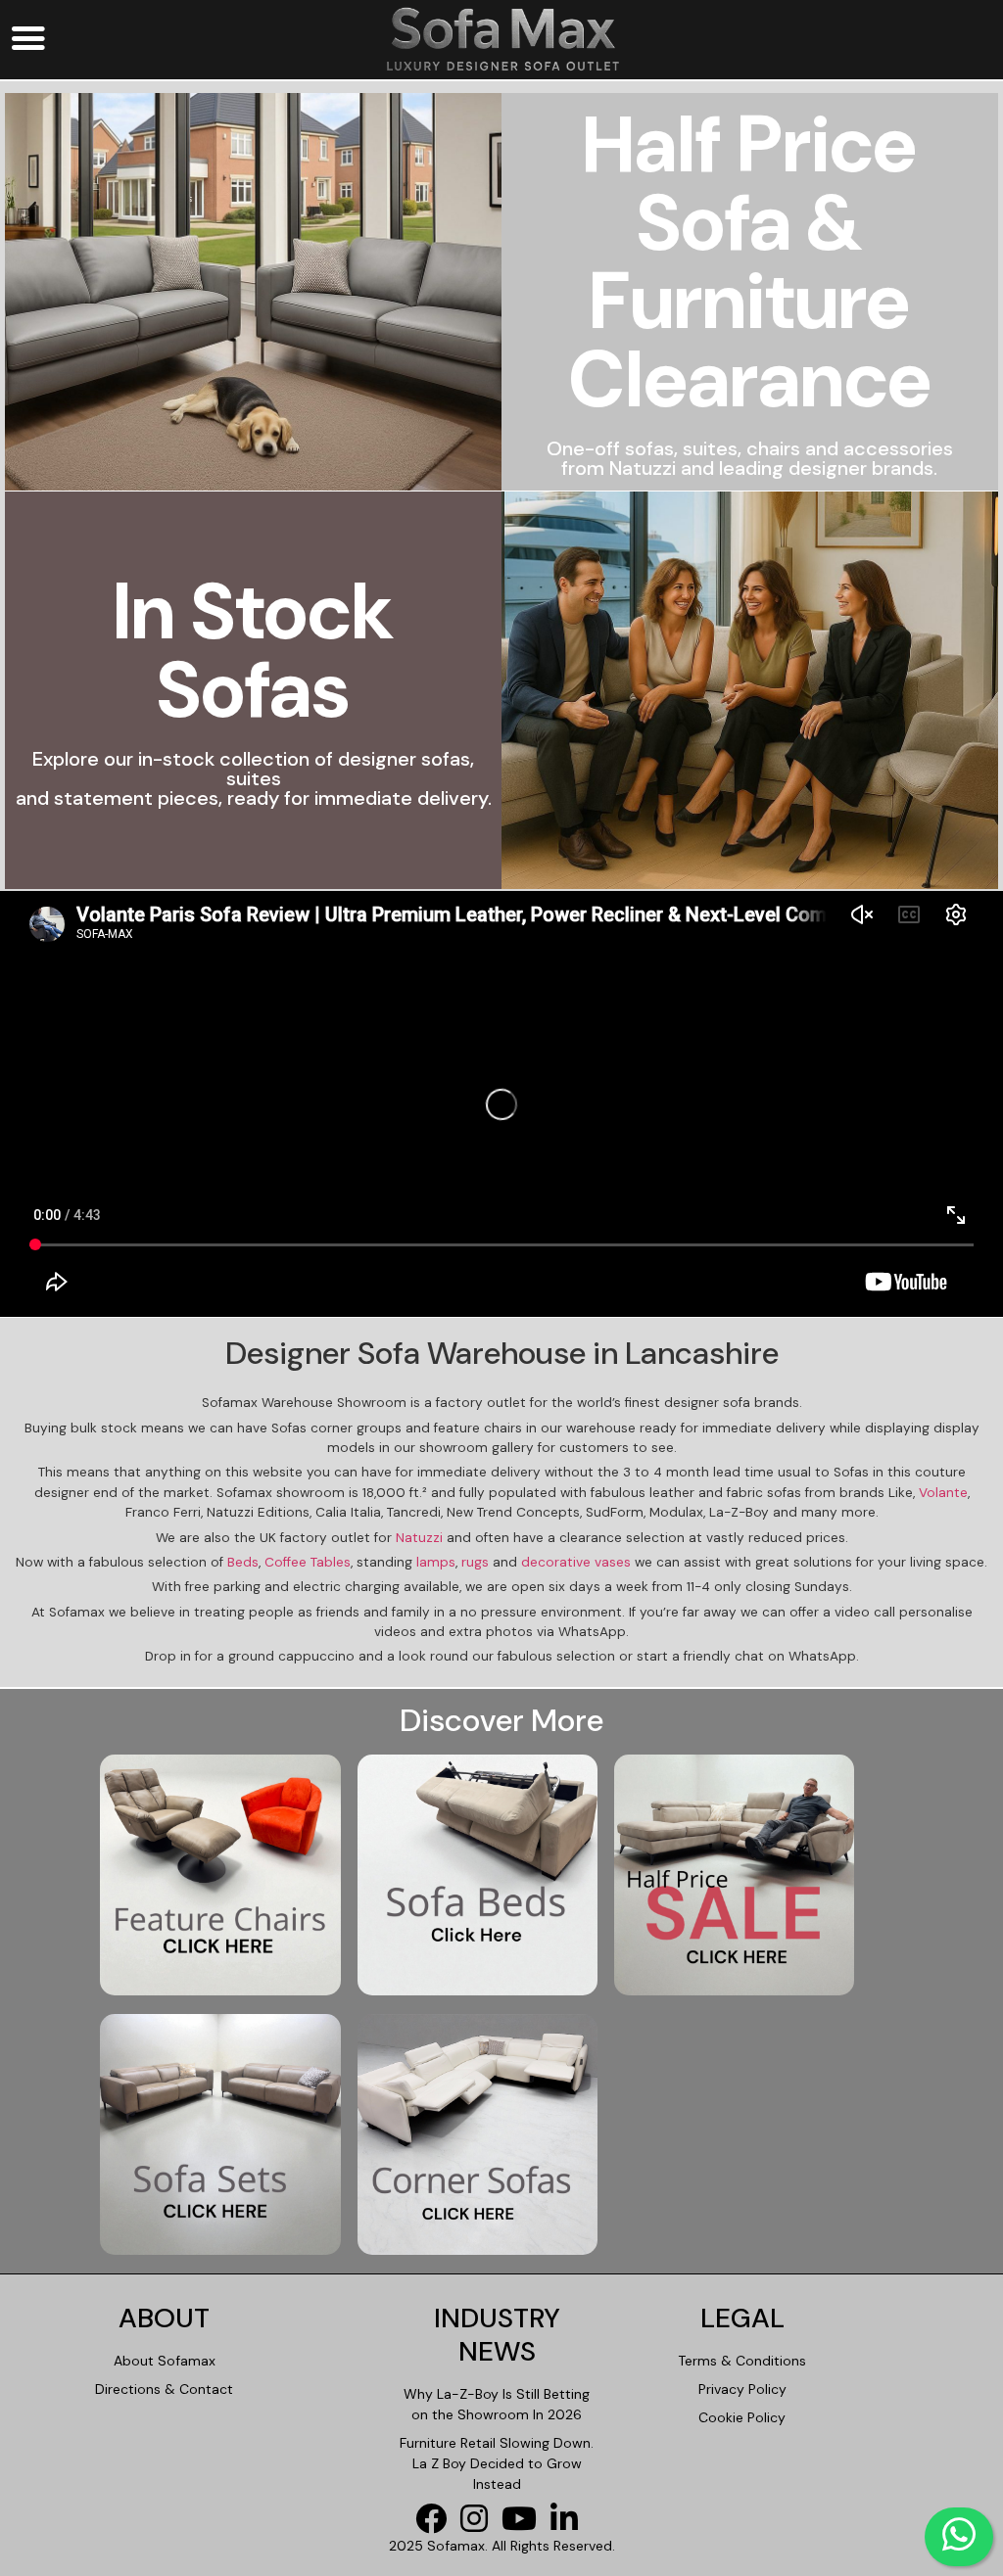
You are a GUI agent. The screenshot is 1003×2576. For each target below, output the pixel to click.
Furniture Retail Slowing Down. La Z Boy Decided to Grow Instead (497, 2463)
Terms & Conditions (742, 2361)
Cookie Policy (742, 2417)
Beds (243, 1562)
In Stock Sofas (253, 651)
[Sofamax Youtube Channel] (524, 2525)
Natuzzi (419, 1538)
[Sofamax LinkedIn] (569, 2525)
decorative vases (576, 1562)
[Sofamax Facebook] (436, 2525)
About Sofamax (165, 2361)
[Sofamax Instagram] (479, 2525)
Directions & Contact (164, 2389)
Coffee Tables (308, 1562)
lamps (436, 1562)
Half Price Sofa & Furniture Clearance (750, 262)
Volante (943, 1493)
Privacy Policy (742, 2389)
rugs (475, 1562)
